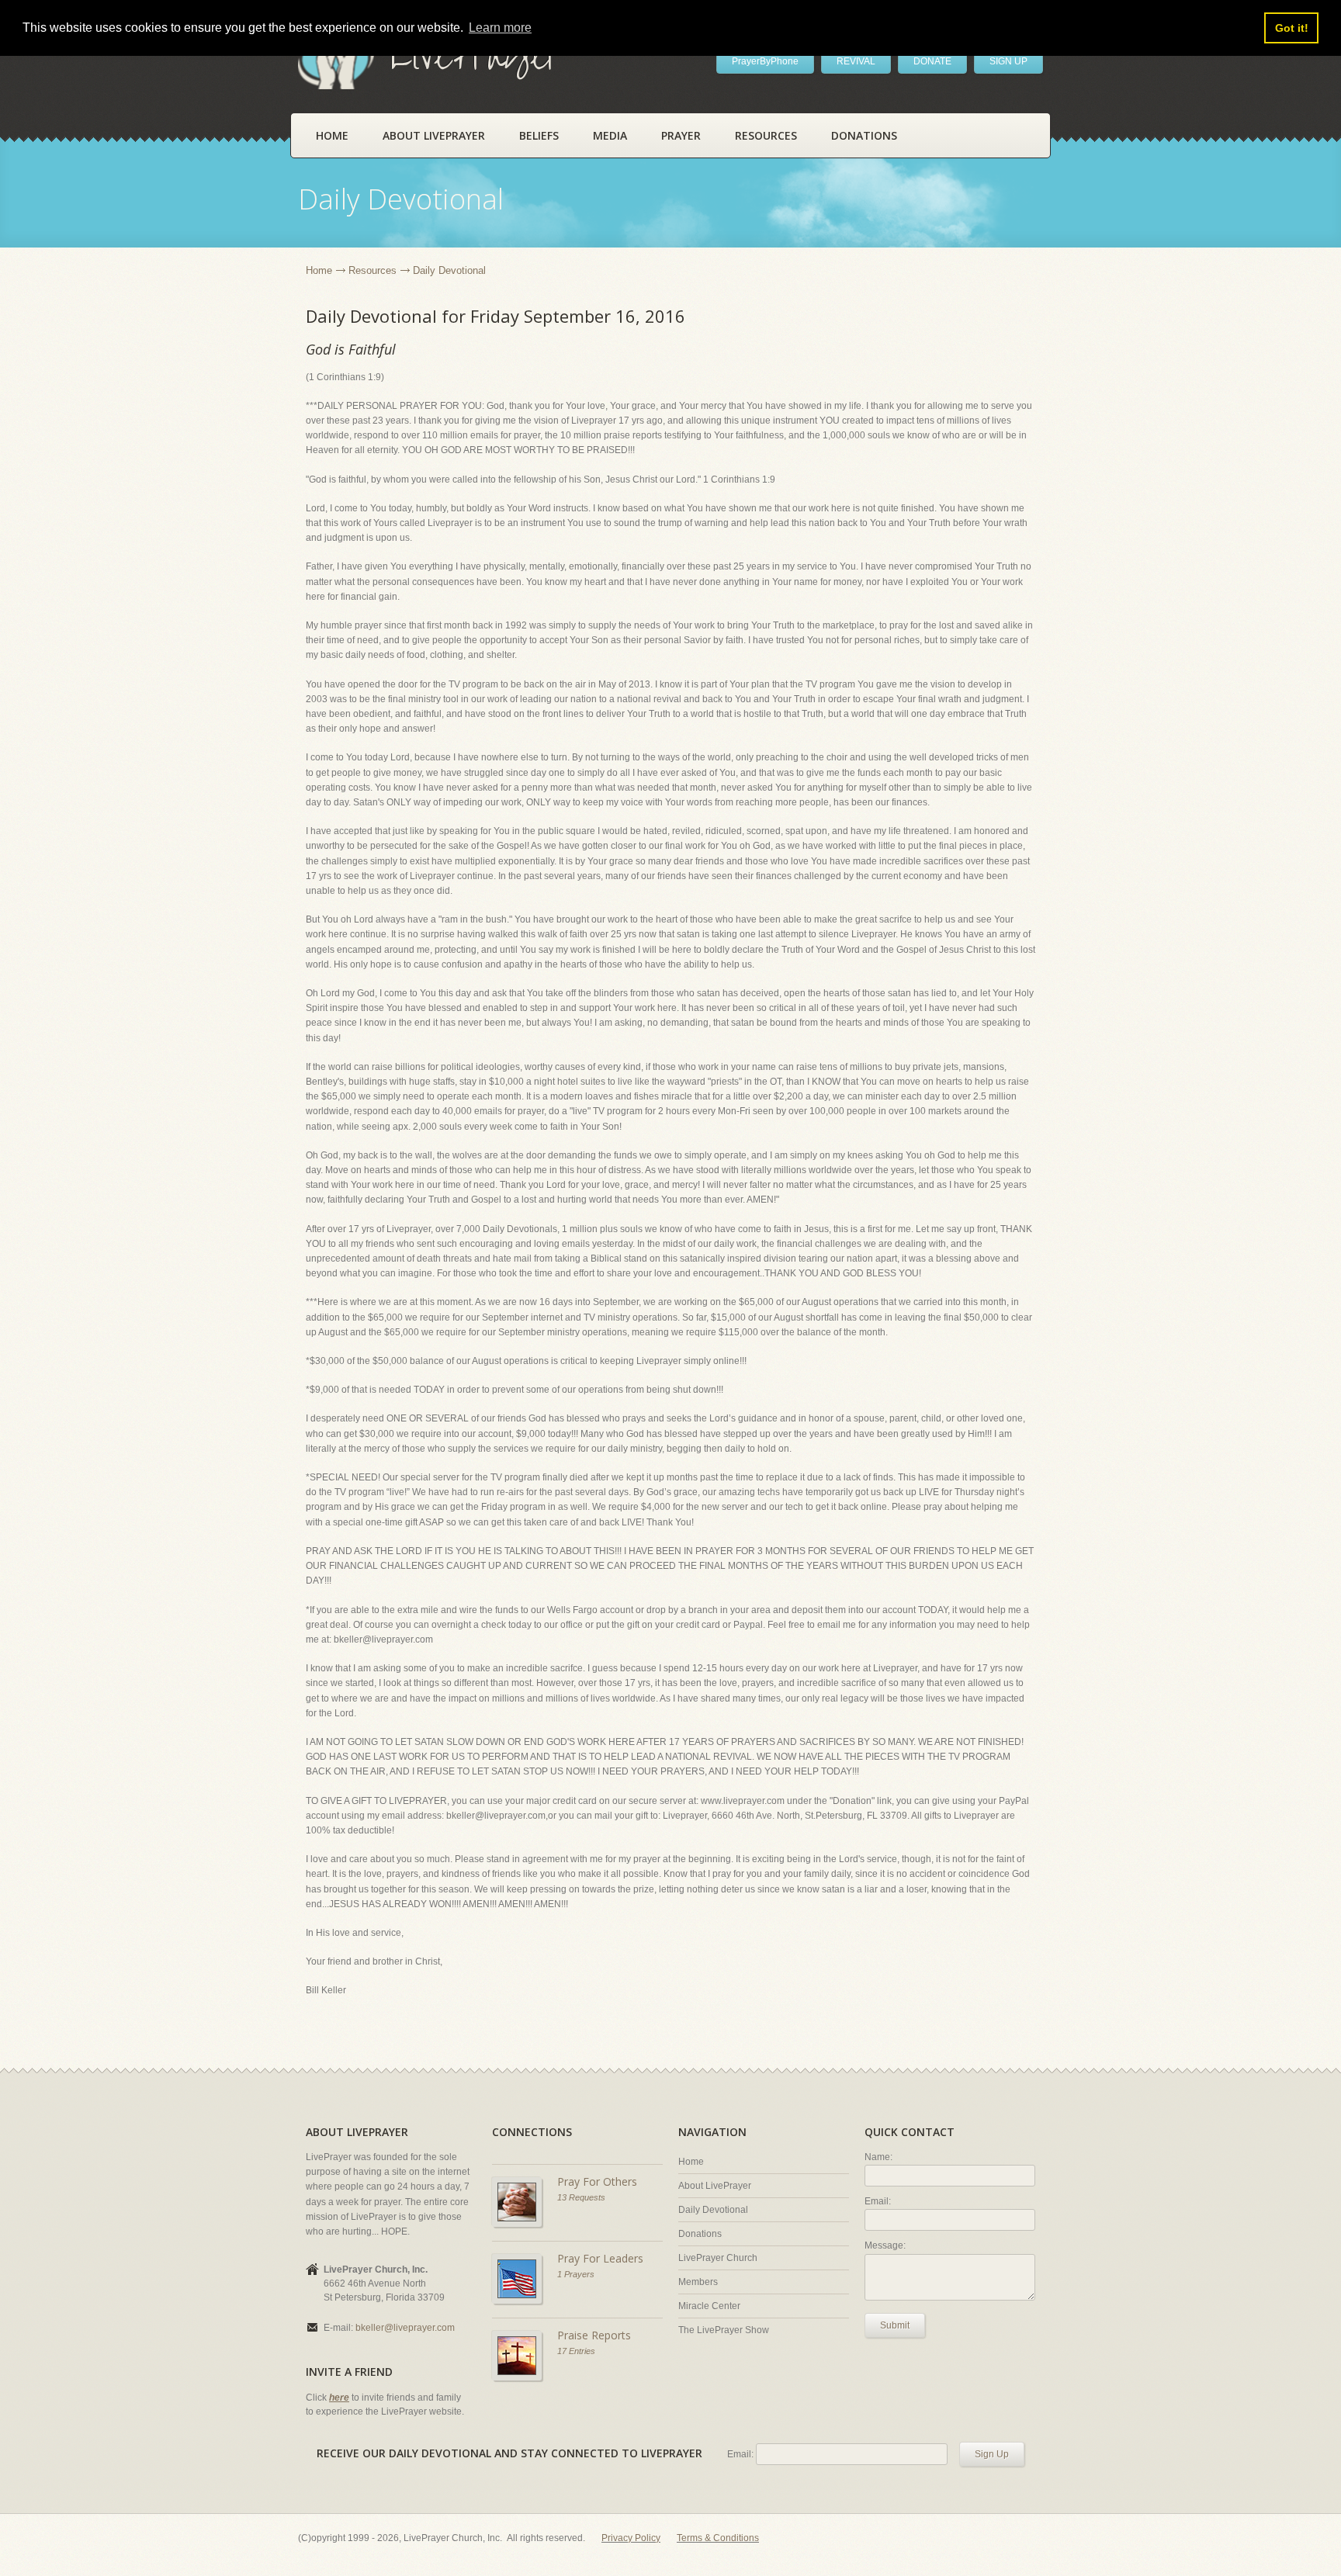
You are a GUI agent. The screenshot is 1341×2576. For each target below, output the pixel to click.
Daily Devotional (713, 2210)
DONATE (932, 61)
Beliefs (539, 135)
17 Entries (576, 2351)
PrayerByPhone (765, 61)
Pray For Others (597, 2181)
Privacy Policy (631, 2538)
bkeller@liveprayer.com (405, 2328)
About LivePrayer (434, 135)
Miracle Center (709, 2306)
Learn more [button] (500, 28)
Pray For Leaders (600, 2258)
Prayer (681, 135)
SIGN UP (1008, 61)
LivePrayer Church (718, 2258)
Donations (864, 135)
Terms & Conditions (718, 2538)
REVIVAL (856, 61)
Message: (885, 2245)
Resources (766, 135)
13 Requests (581, 2197)
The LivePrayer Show (724, 2330)
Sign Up (992, 2454)
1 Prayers (576, 2274)
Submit (895, 2325)
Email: (878, 2201)
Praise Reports (594, 2335)
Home (332, 135)
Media (610, 135)
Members (698, 2282)
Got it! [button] (1292, 28)
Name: (878, 2157)
